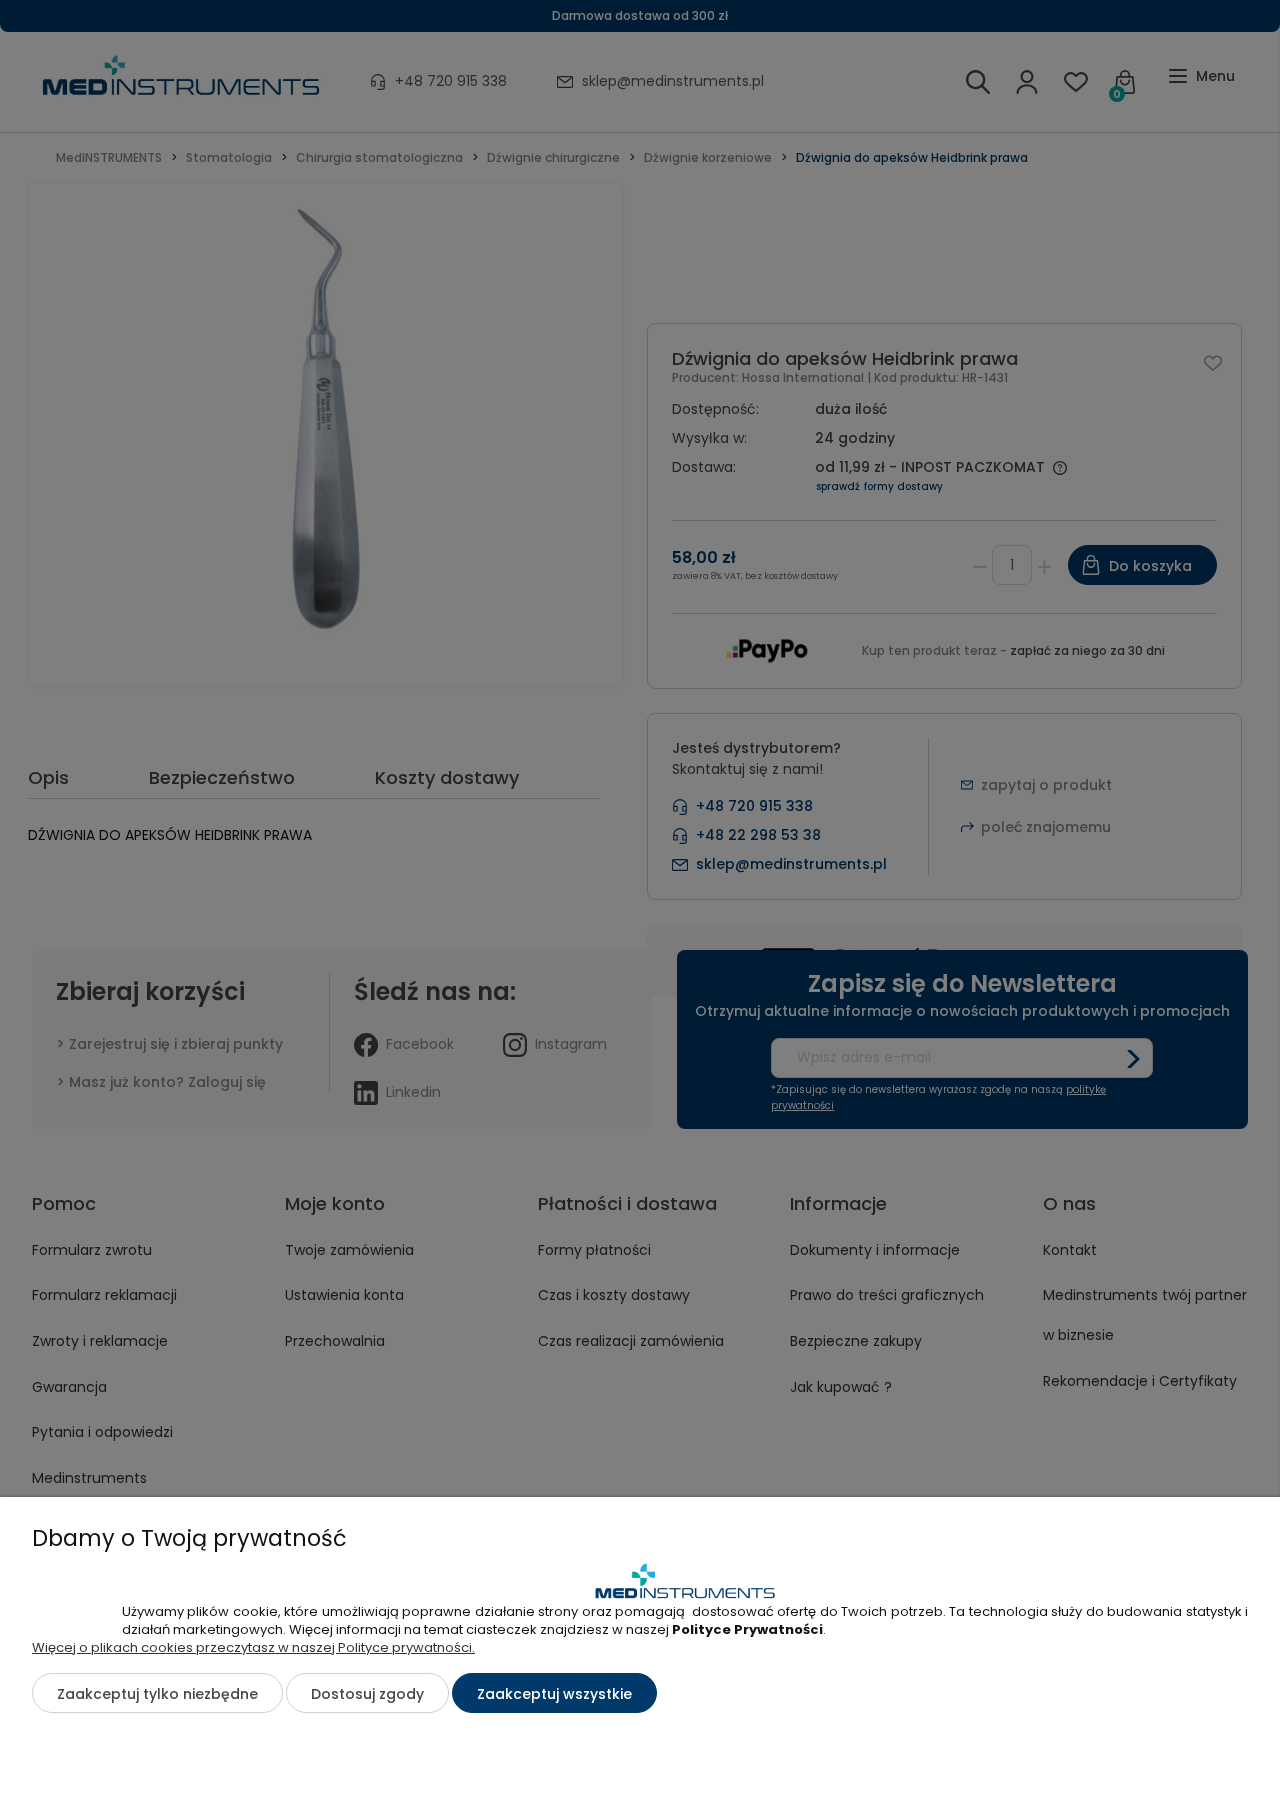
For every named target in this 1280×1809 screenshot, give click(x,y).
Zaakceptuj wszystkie (554, 1694)
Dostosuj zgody (367, 1694)
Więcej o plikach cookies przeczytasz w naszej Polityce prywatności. (253, 1647)
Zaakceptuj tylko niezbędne (157, 1694)
